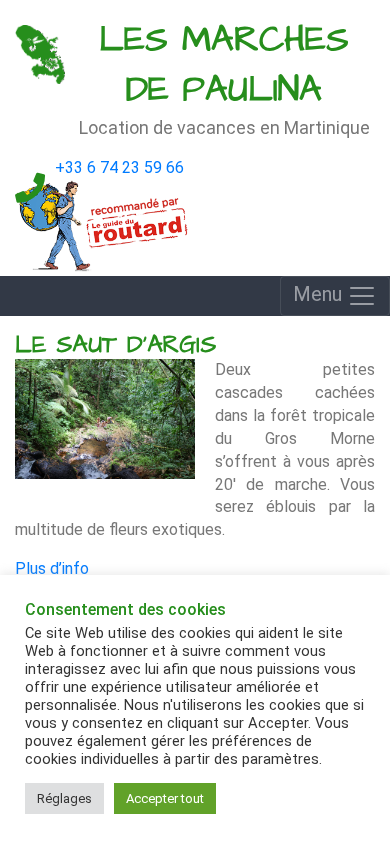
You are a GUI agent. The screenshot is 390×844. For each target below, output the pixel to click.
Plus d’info (52, 568)
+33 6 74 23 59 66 (119, 167)
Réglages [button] (64, 798)
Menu (320, 294)
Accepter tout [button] (165, 798)
